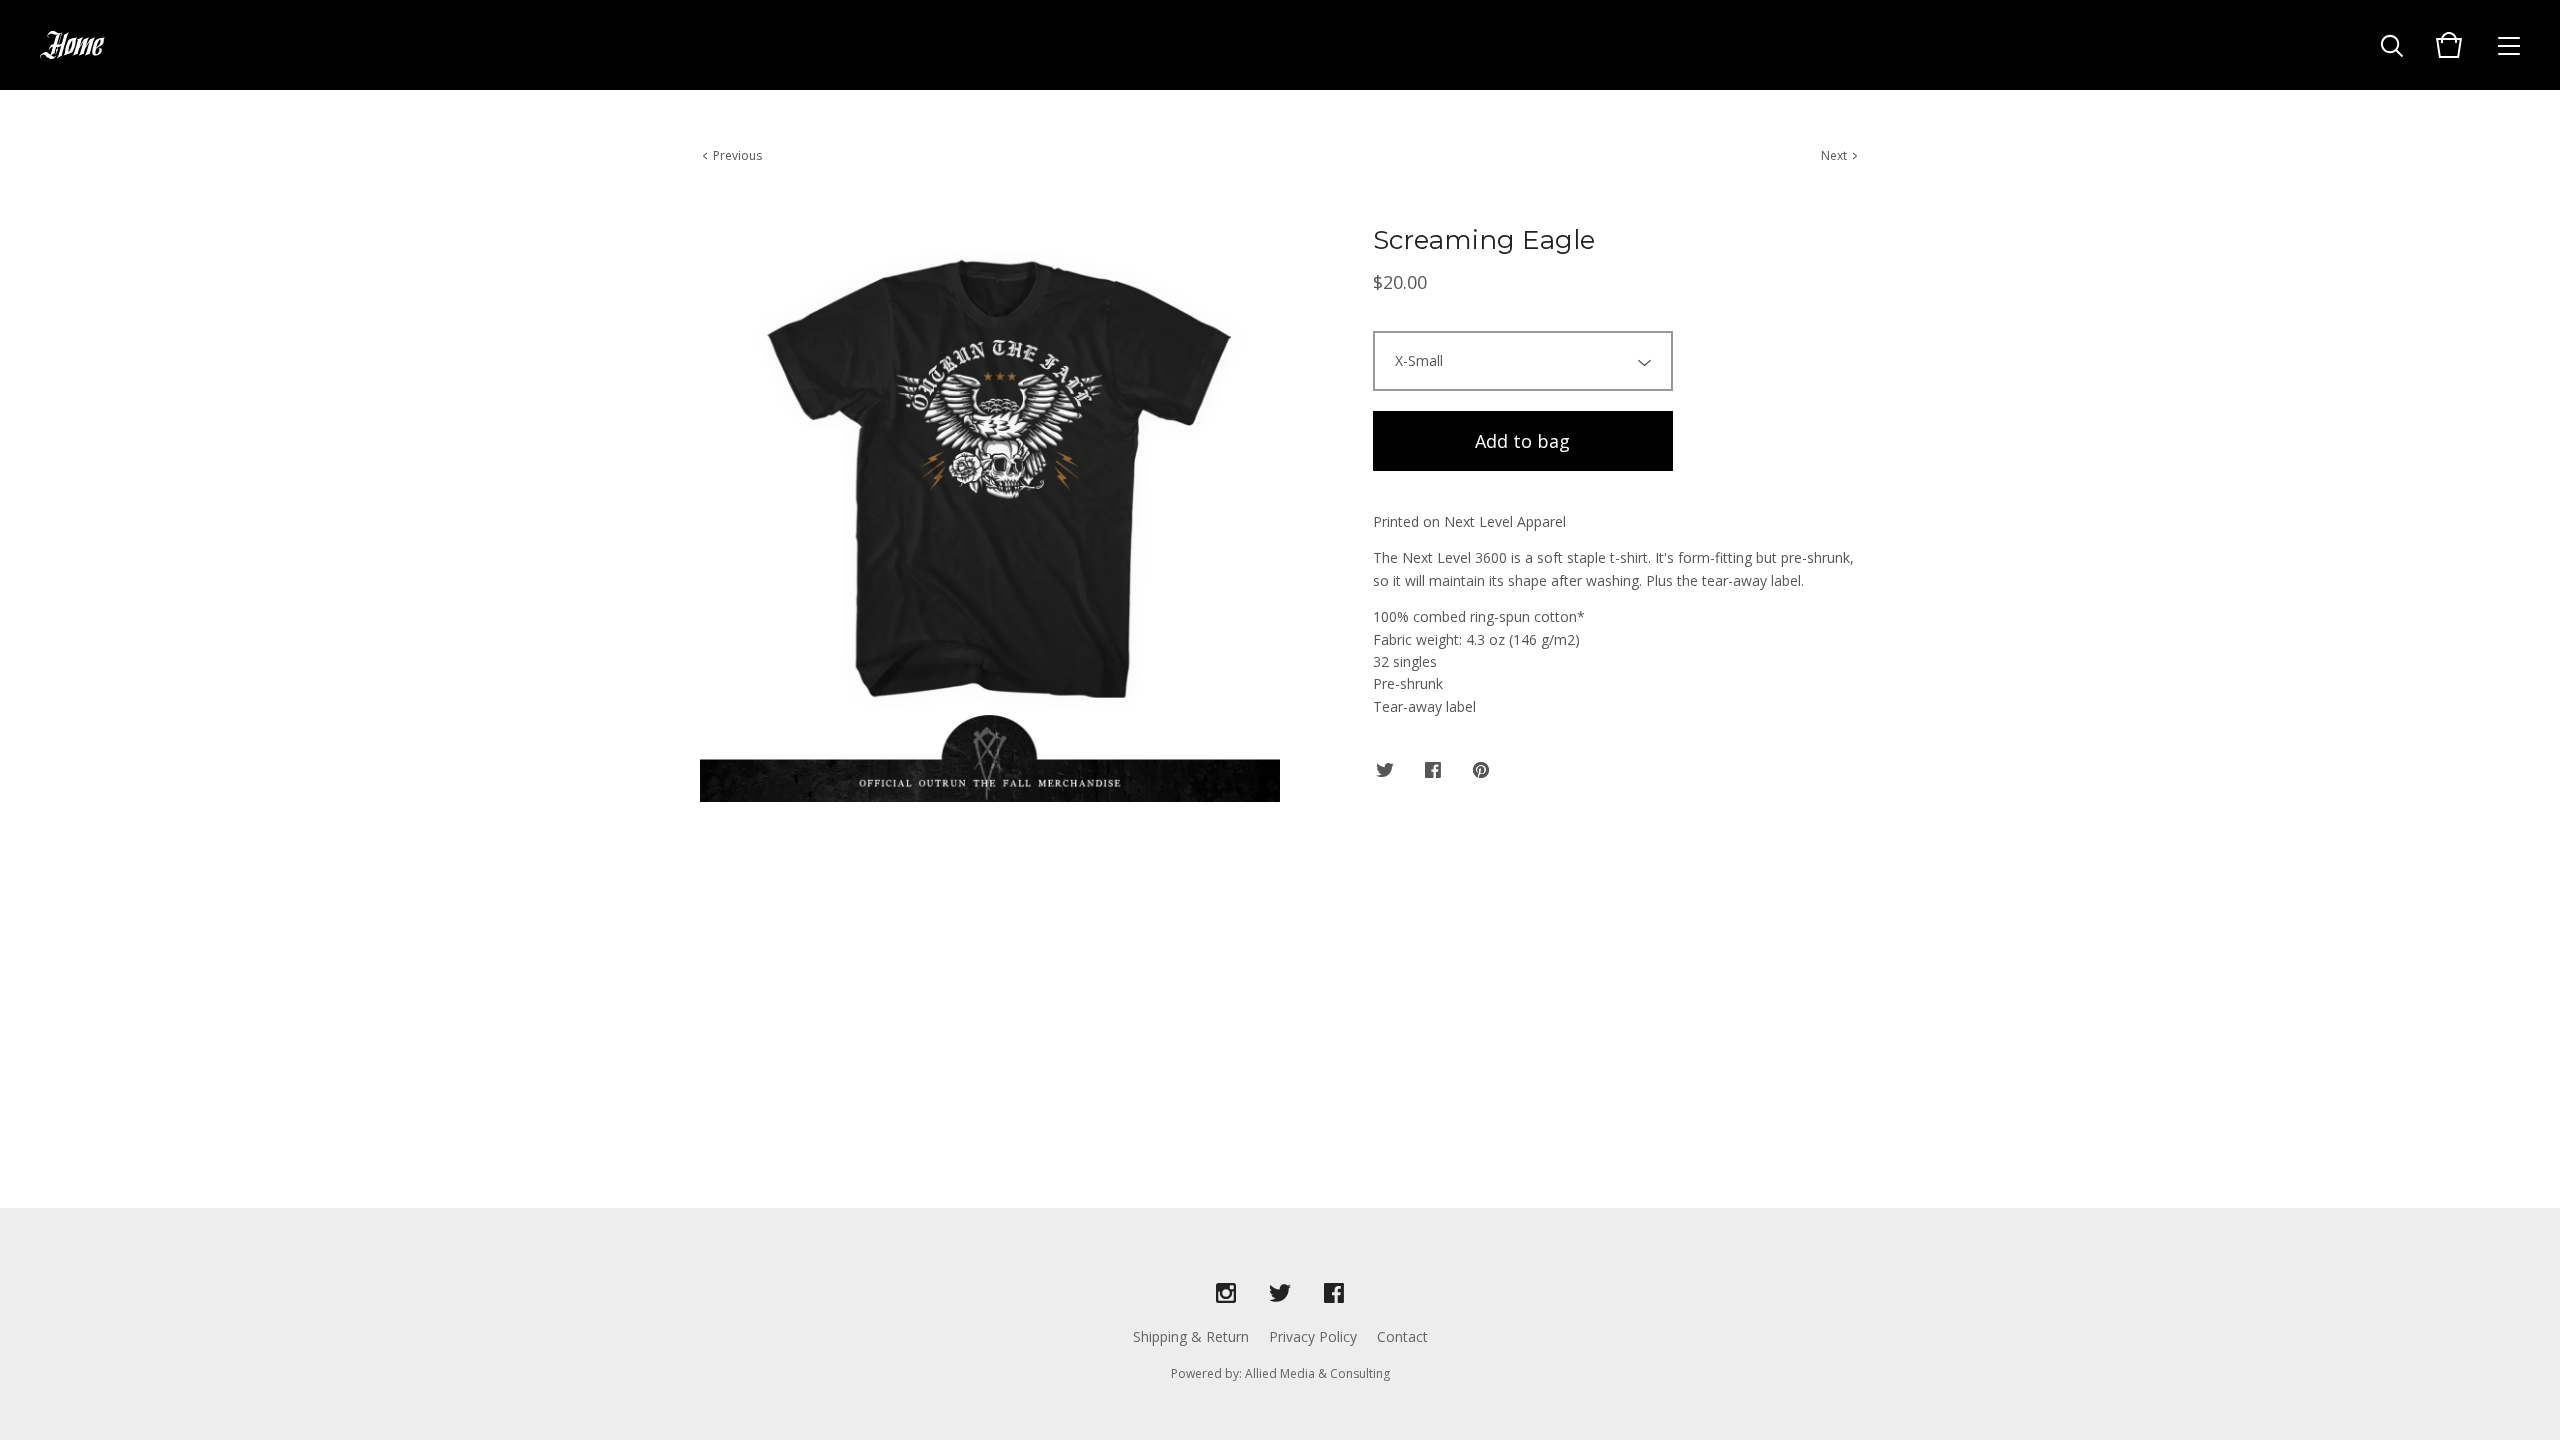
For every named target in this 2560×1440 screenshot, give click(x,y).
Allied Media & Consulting (1317, 1373)
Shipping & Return (1191, 1336)
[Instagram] (1226, 1294)
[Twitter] (1280, 1294)
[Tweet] (1385, 771)
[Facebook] (1334, 1294)
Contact (1402, 1336)
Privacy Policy (1313, 1336)
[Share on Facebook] (1433, 771)
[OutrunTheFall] (72, 45)
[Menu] (2509, 45)
